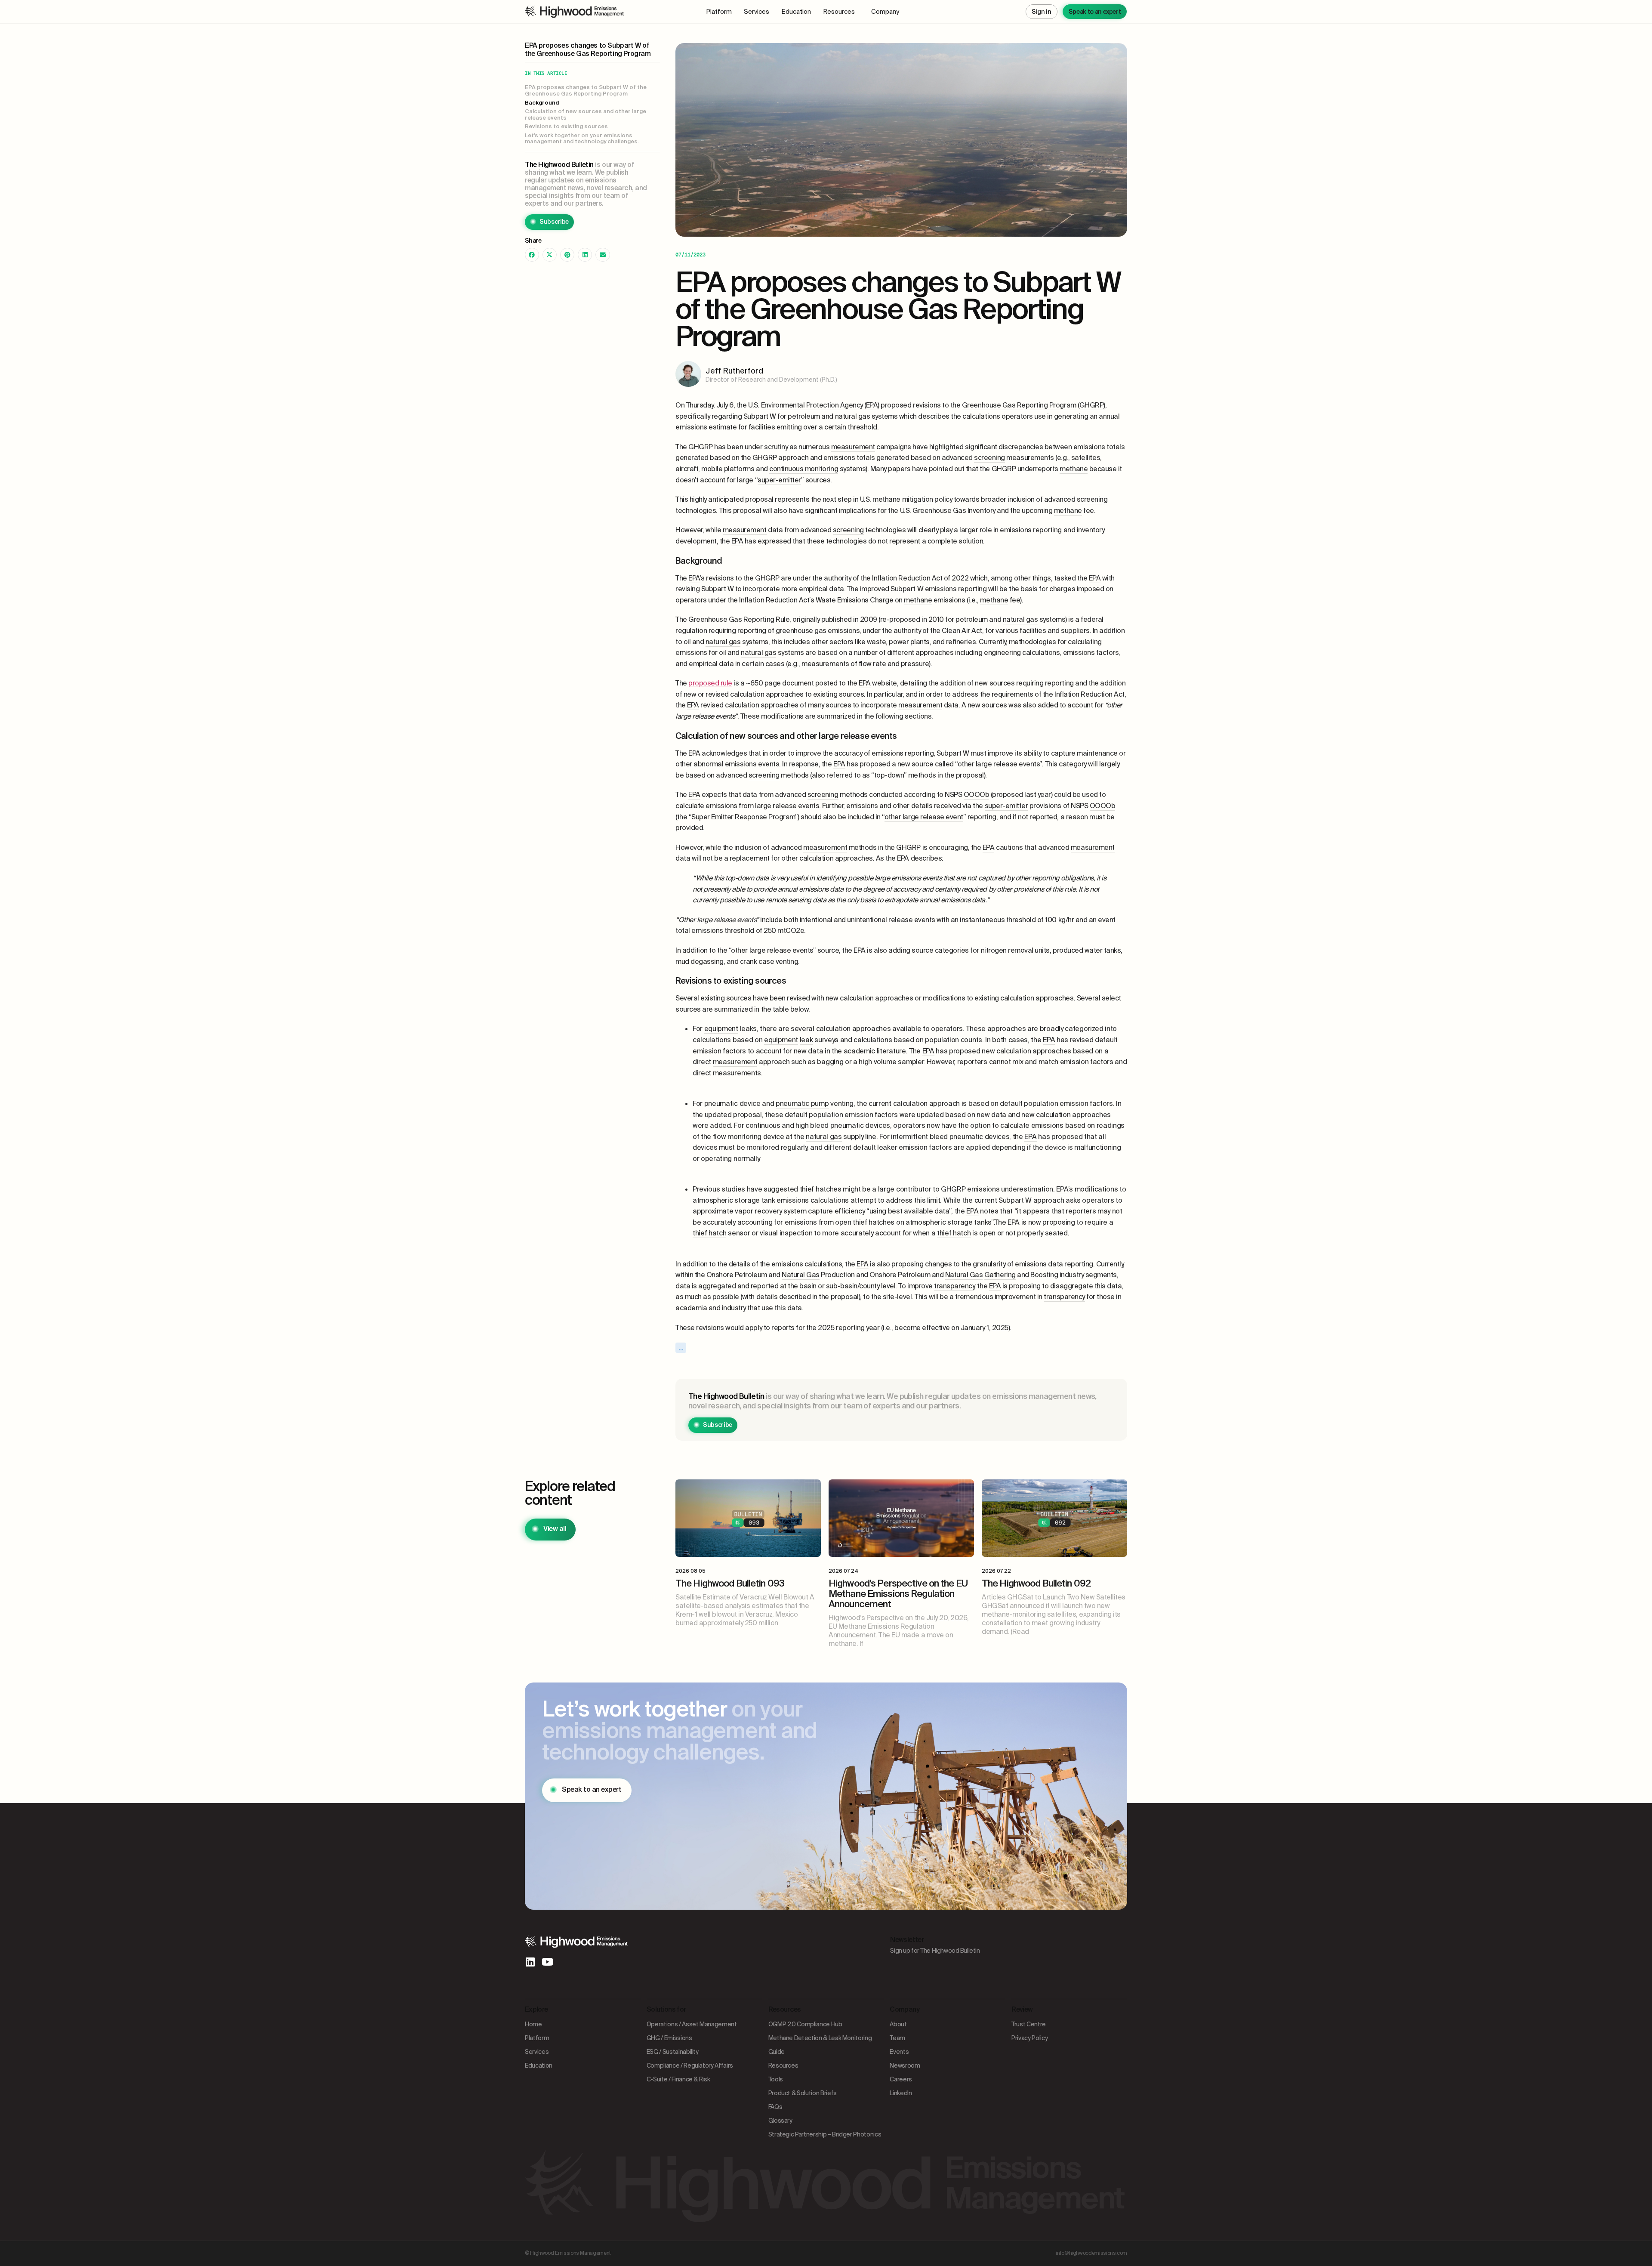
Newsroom (905, 2065)
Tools (776, 2079)
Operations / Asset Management (692, 2024)
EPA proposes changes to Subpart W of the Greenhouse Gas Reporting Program (586, 91)
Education (796, 12)
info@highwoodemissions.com (1091, 2253)
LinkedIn (901, 2093)
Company (885, 12)
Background (542, 103)
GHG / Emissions (669, 2038)
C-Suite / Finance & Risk (678, 2079)
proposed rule (710, 683)
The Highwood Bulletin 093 (730, 1583)
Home (533, 2024)
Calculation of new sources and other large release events (586, 115)
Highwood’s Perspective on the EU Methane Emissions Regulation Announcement (898, 1594)
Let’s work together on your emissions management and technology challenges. (582, 139)
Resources (839, 12)
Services (757, 12)
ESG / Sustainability (673, 2052)
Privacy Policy (1029, 2038)
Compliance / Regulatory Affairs (690, 2065)
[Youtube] (547, 1962)
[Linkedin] (530, 1962)
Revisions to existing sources (566, 127)
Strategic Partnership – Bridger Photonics (825, 2134)
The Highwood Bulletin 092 (1036, 1583)
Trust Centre (1029, 2024)
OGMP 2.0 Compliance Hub (805, 2024)
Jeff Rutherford (734, 371)
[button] (532, 255)
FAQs (775, 2107)
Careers (901, 2079)
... (681, 1348)
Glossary (780, 2121)
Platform (719, 12)
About (898, 2024)
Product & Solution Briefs (803, 2093)
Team (897, 2038)
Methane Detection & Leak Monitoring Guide (820, 2045)
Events (899, 2052)
